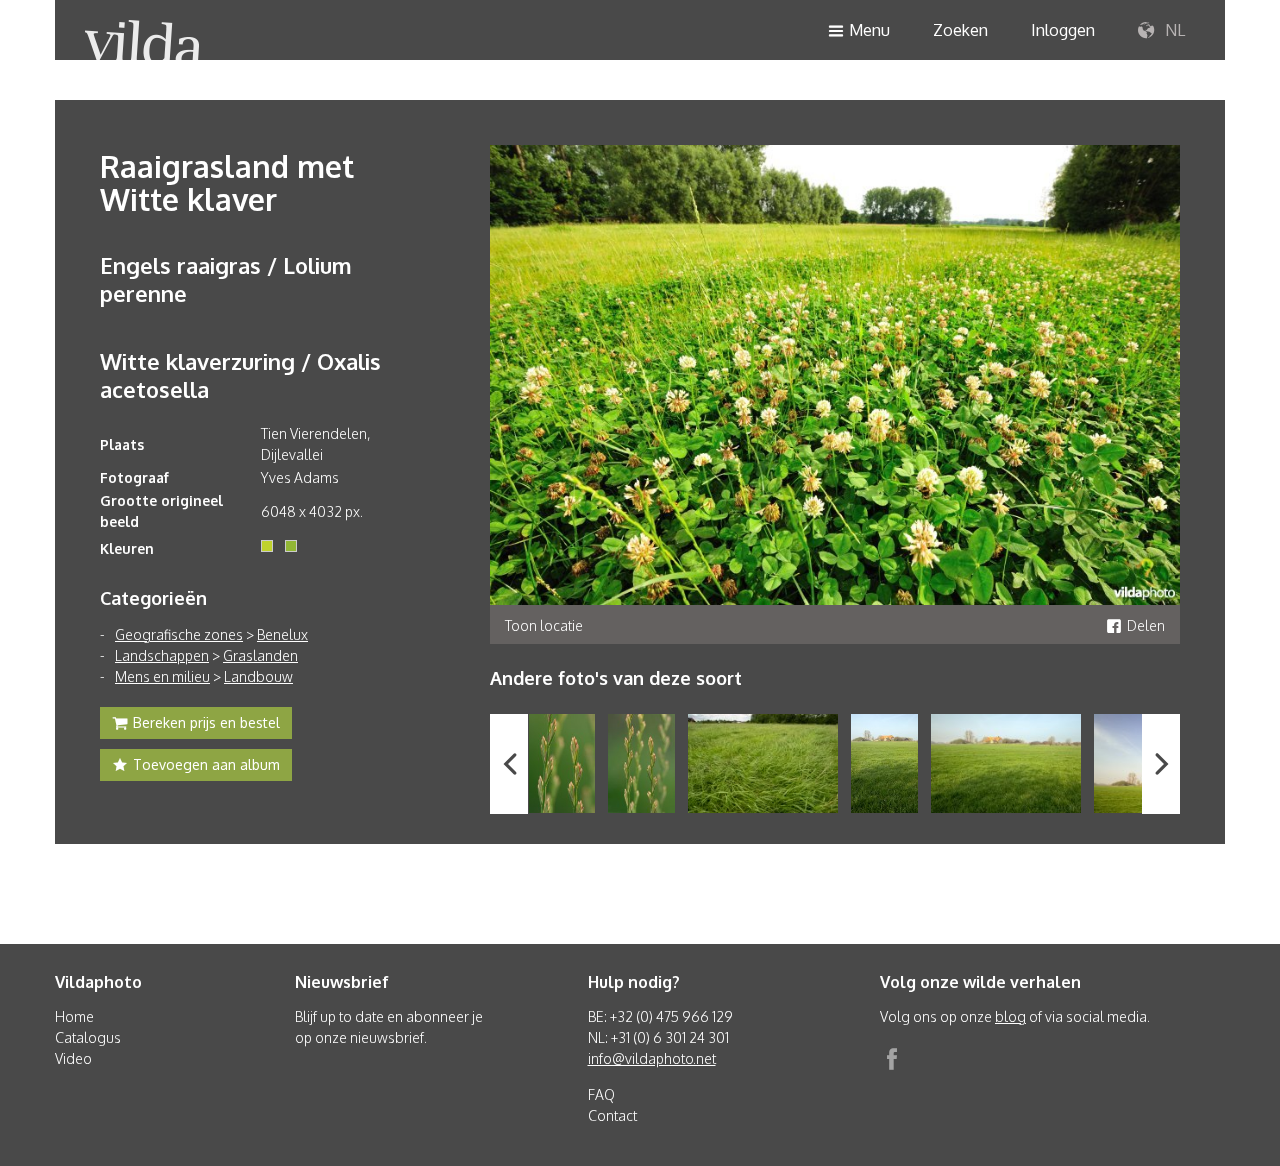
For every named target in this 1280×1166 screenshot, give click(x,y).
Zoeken (960, 30)
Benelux (282, 634)
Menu (869, 30)
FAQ (601, 1094)
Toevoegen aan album (206, 764)
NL (1173, 30)
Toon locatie (544, 625)
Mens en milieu (162, 676)
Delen (1146, 625)
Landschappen (162, 655)
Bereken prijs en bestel (206, 722)
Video (73, 1058)
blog (1010, 1016)
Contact (612, 1115)
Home (74, 1016)
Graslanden (260, 655)
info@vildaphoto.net (652, 1058)
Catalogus (88, 1037)
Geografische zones (179, 634)
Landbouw (258, 676)
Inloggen (1063, 30)
